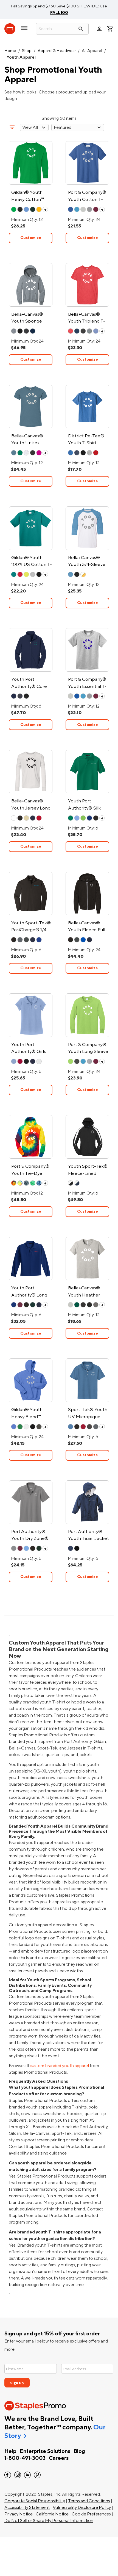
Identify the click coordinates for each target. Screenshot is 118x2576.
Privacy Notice (19, 2514)
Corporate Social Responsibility (35, 2501)
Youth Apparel (21, 57)
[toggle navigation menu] (24, 30)
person (99, 29)
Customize (31, 238)
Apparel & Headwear (57, 51)
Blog (79, 2451)
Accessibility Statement (27, 2507)
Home (10, 51)
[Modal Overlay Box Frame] (59, 2372)
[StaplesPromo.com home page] (10, 29)
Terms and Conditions (89, 2501)
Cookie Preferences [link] (91, 2514)
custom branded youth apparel (59, 2066)
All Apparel (92, 51)
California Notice (52, 2514)
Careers (59, 2458)
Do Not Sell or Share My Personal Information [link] (49, 2521)
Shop (27, 51)
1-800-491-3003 (25, 2458)
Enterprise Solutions (45, 2451)
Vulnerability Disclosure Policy (82, 2507)
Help (10, 2451)
